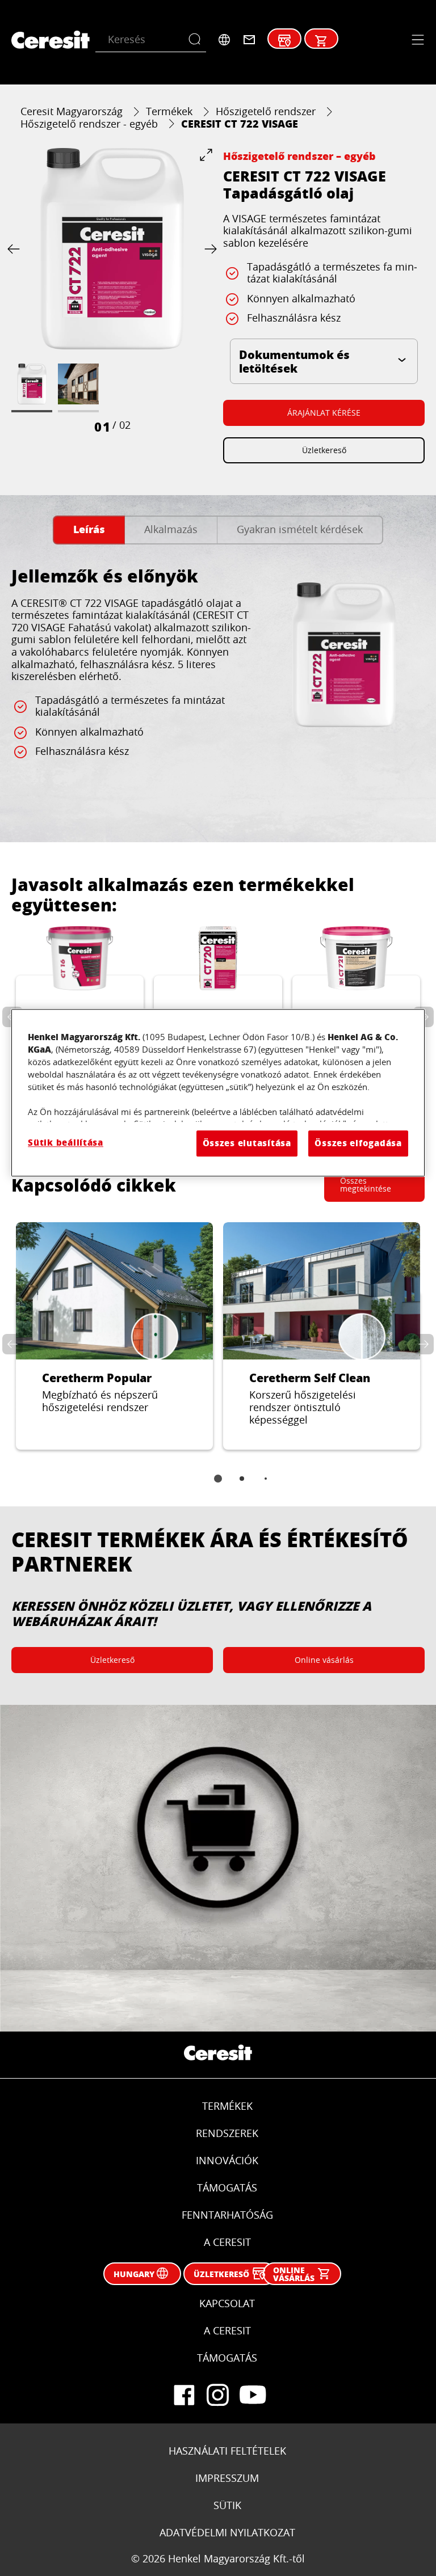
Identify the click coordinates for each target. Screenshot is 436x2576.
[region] (218, 1093)
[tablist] (218, 1487)
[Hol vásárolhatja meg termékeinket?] (321, 41)
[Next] (208, 249)
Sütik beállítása (66, 1143)
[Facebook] (184, 2395)
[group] (112, 292)
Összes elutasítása (247, 1143)
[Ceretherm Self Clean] (322, 1336)
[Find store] (284, 41)
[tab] (89, 530)
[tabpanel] (218, 688)
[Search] (197, 40)
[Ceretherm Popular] (114, 1336)
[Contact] (249, 40)
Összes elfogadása (358, 1143)
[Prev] (16, 249)
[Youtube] (252, 2395)
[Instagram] (218, 2395)
